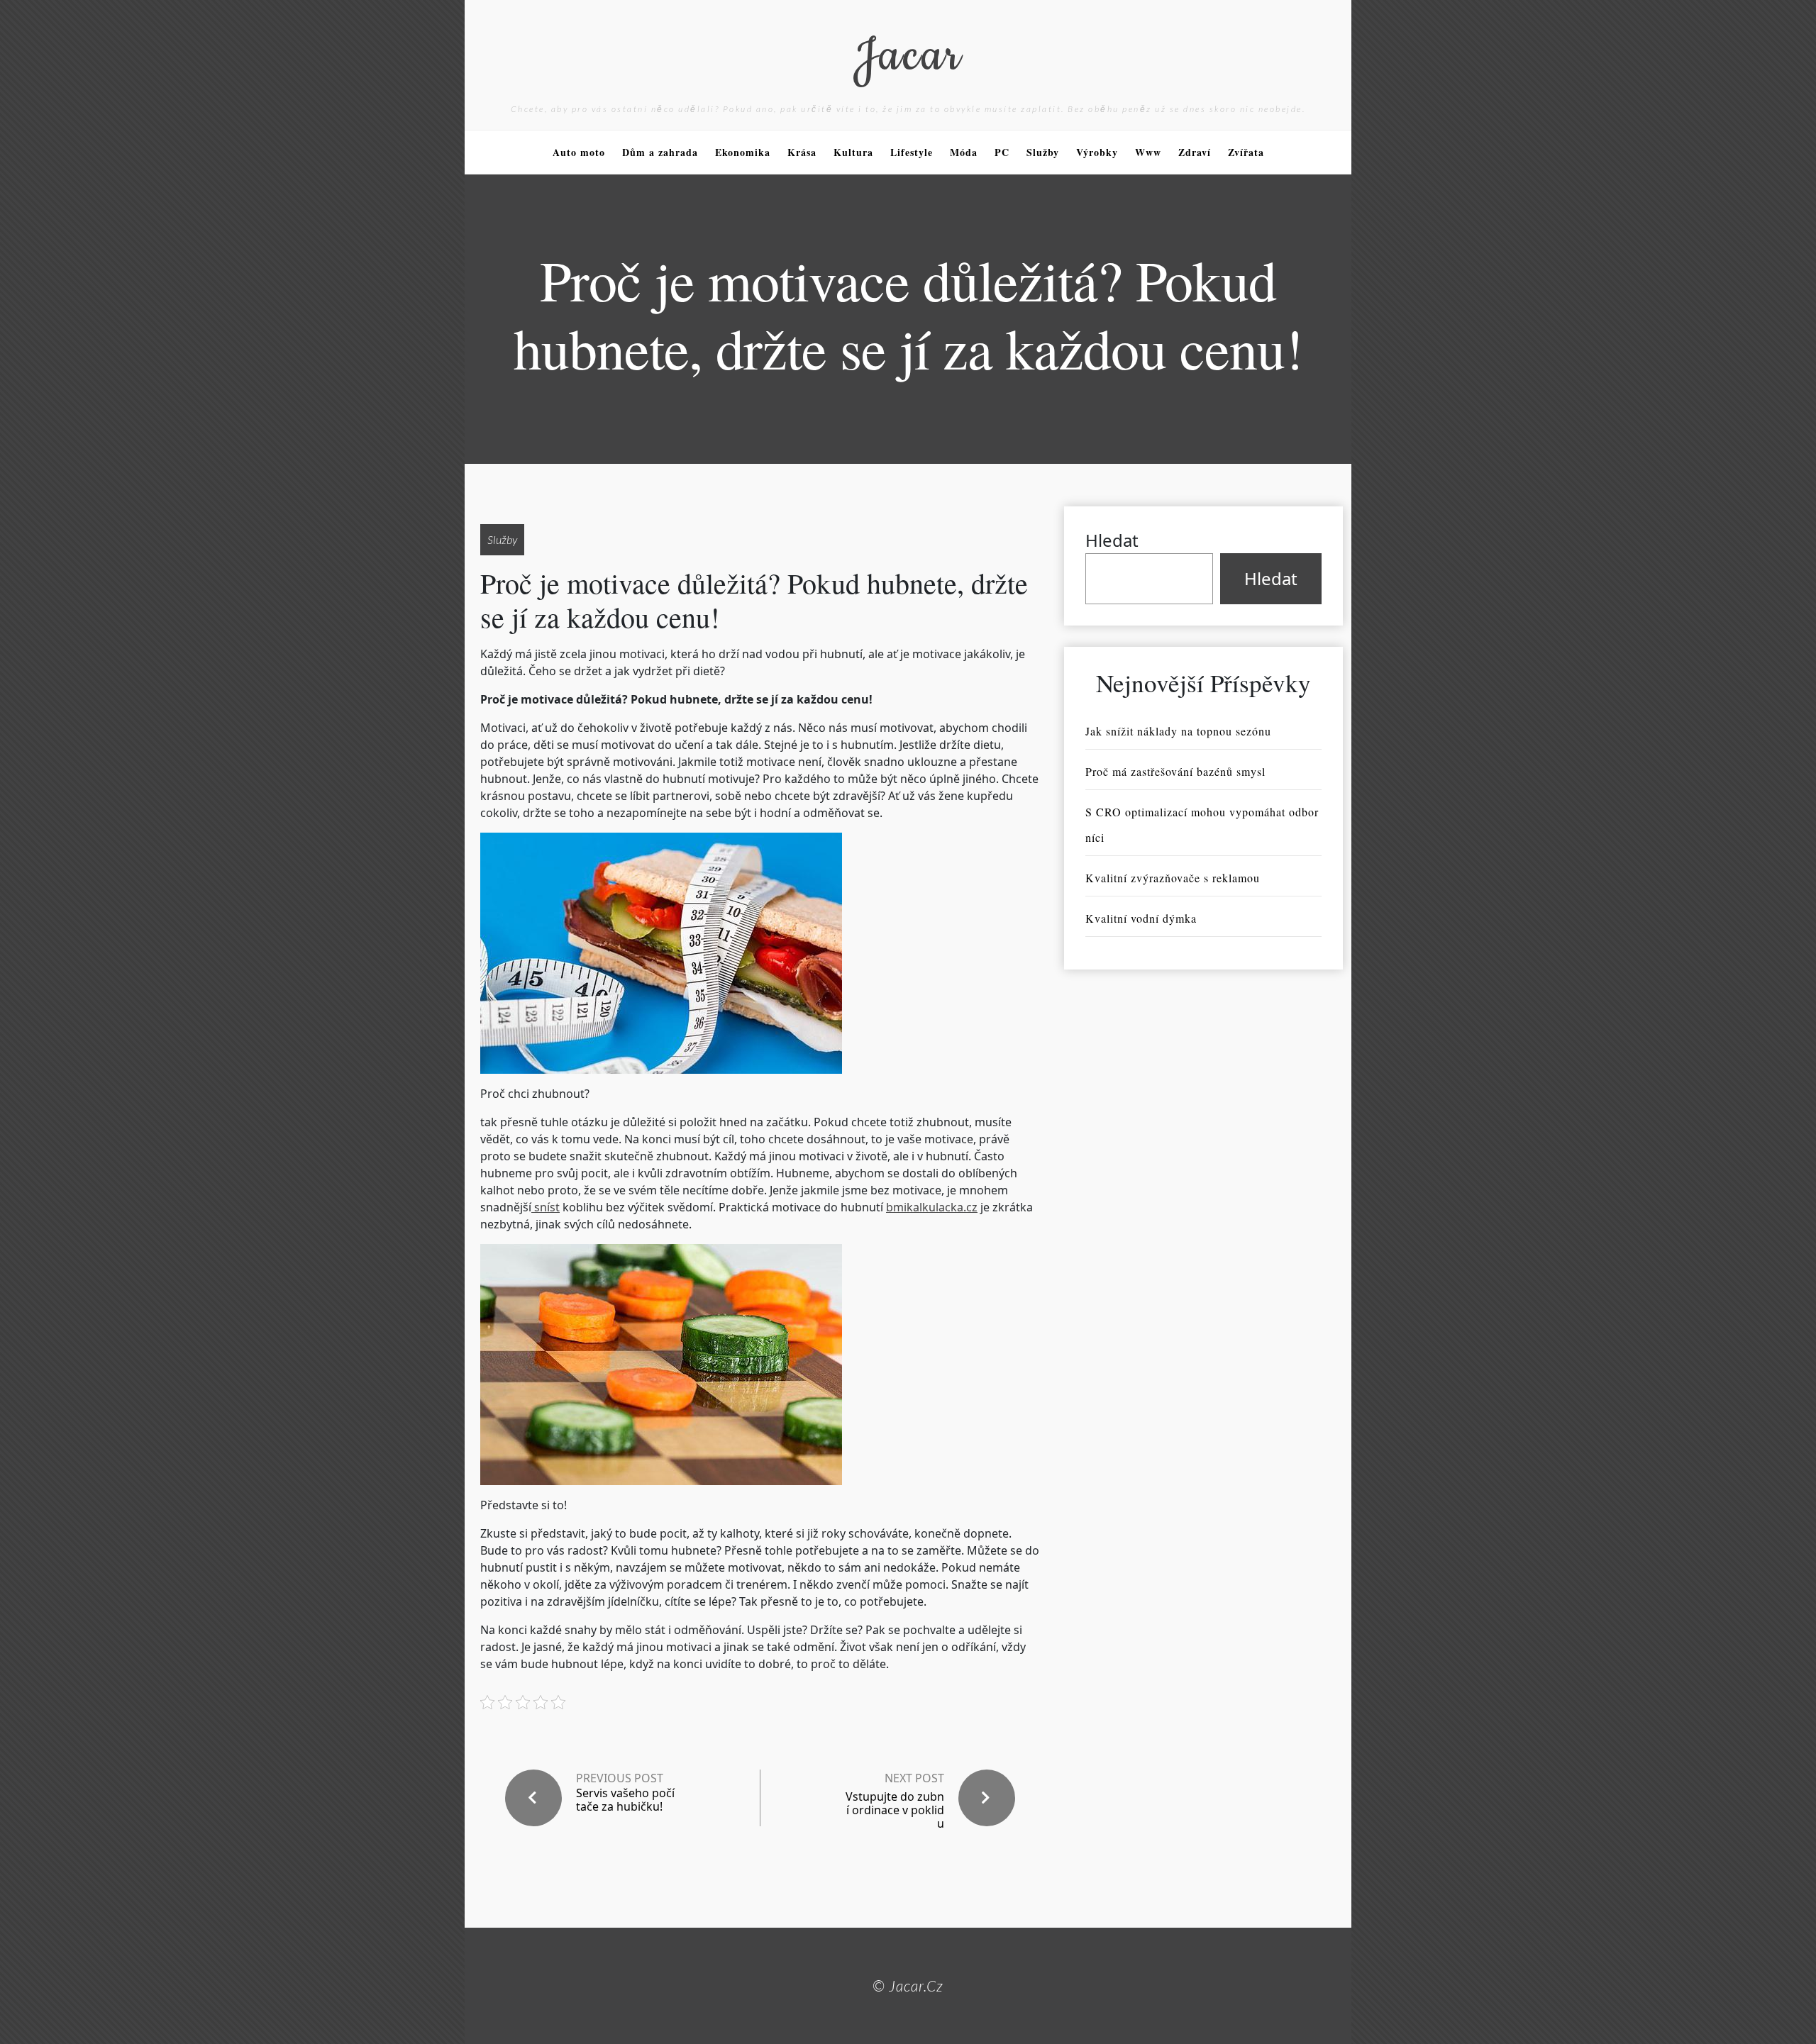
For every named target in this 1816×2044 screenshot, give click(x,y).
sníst (546, 1207)
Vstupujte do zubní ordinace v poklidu (895, 1810)
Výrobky (1097, 152)
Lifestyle (912, 152)
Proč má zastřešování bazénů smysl (1175, 771)
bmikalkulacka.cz (932, 1207)
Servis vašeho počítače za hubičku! (625, 1800)
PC (1002, 152)
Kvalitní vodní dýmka (1141, 918)
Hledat (1112, 540)
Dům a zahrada (660, 152)
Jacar (908, 56)
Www (1148, 152)
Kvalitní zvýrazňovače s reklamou (1173, 878)
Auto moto (579, 152)
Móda (964, 152)
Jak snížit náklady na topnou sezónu (1178, 731)
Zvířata (1246, 152)
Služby (1043, 152)
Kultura (853, 152)
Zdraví (1195, 152)
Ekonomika (743, 152)
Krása (802, 152)
